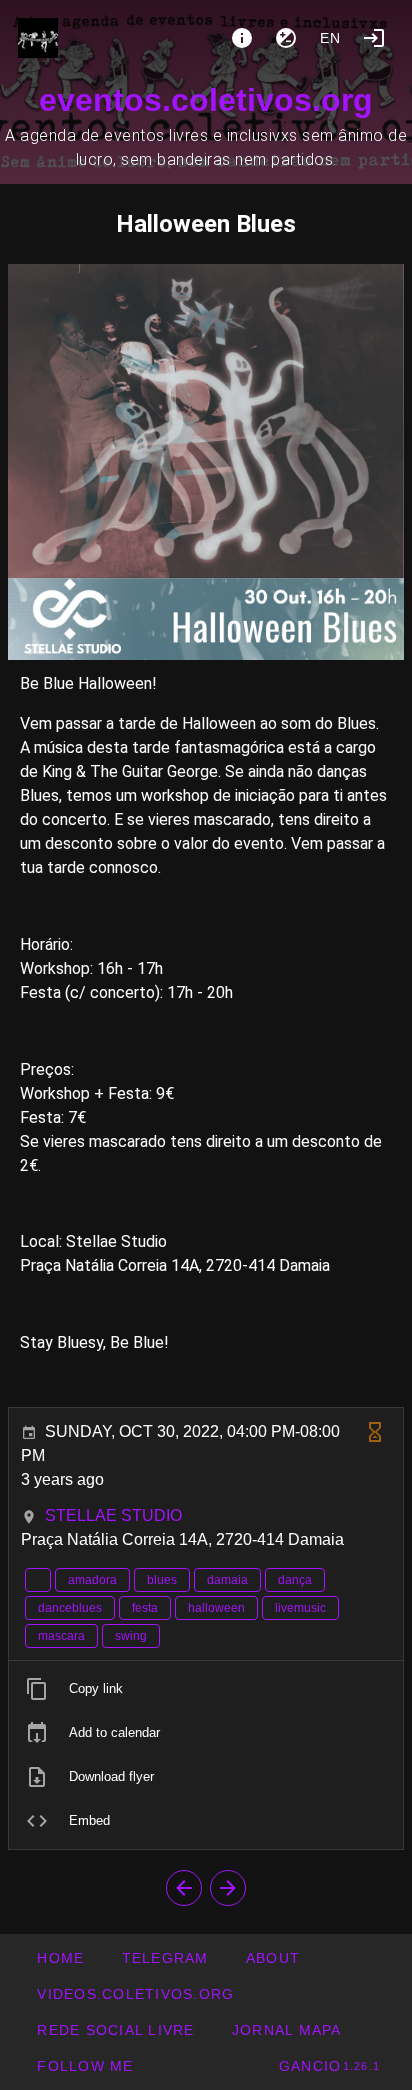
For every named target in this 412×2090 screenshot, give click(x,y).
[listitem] (206, 1689)
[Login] (374, 38)
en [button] (331, 38)
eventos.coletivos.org (206, 100)
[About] (242, 38)
